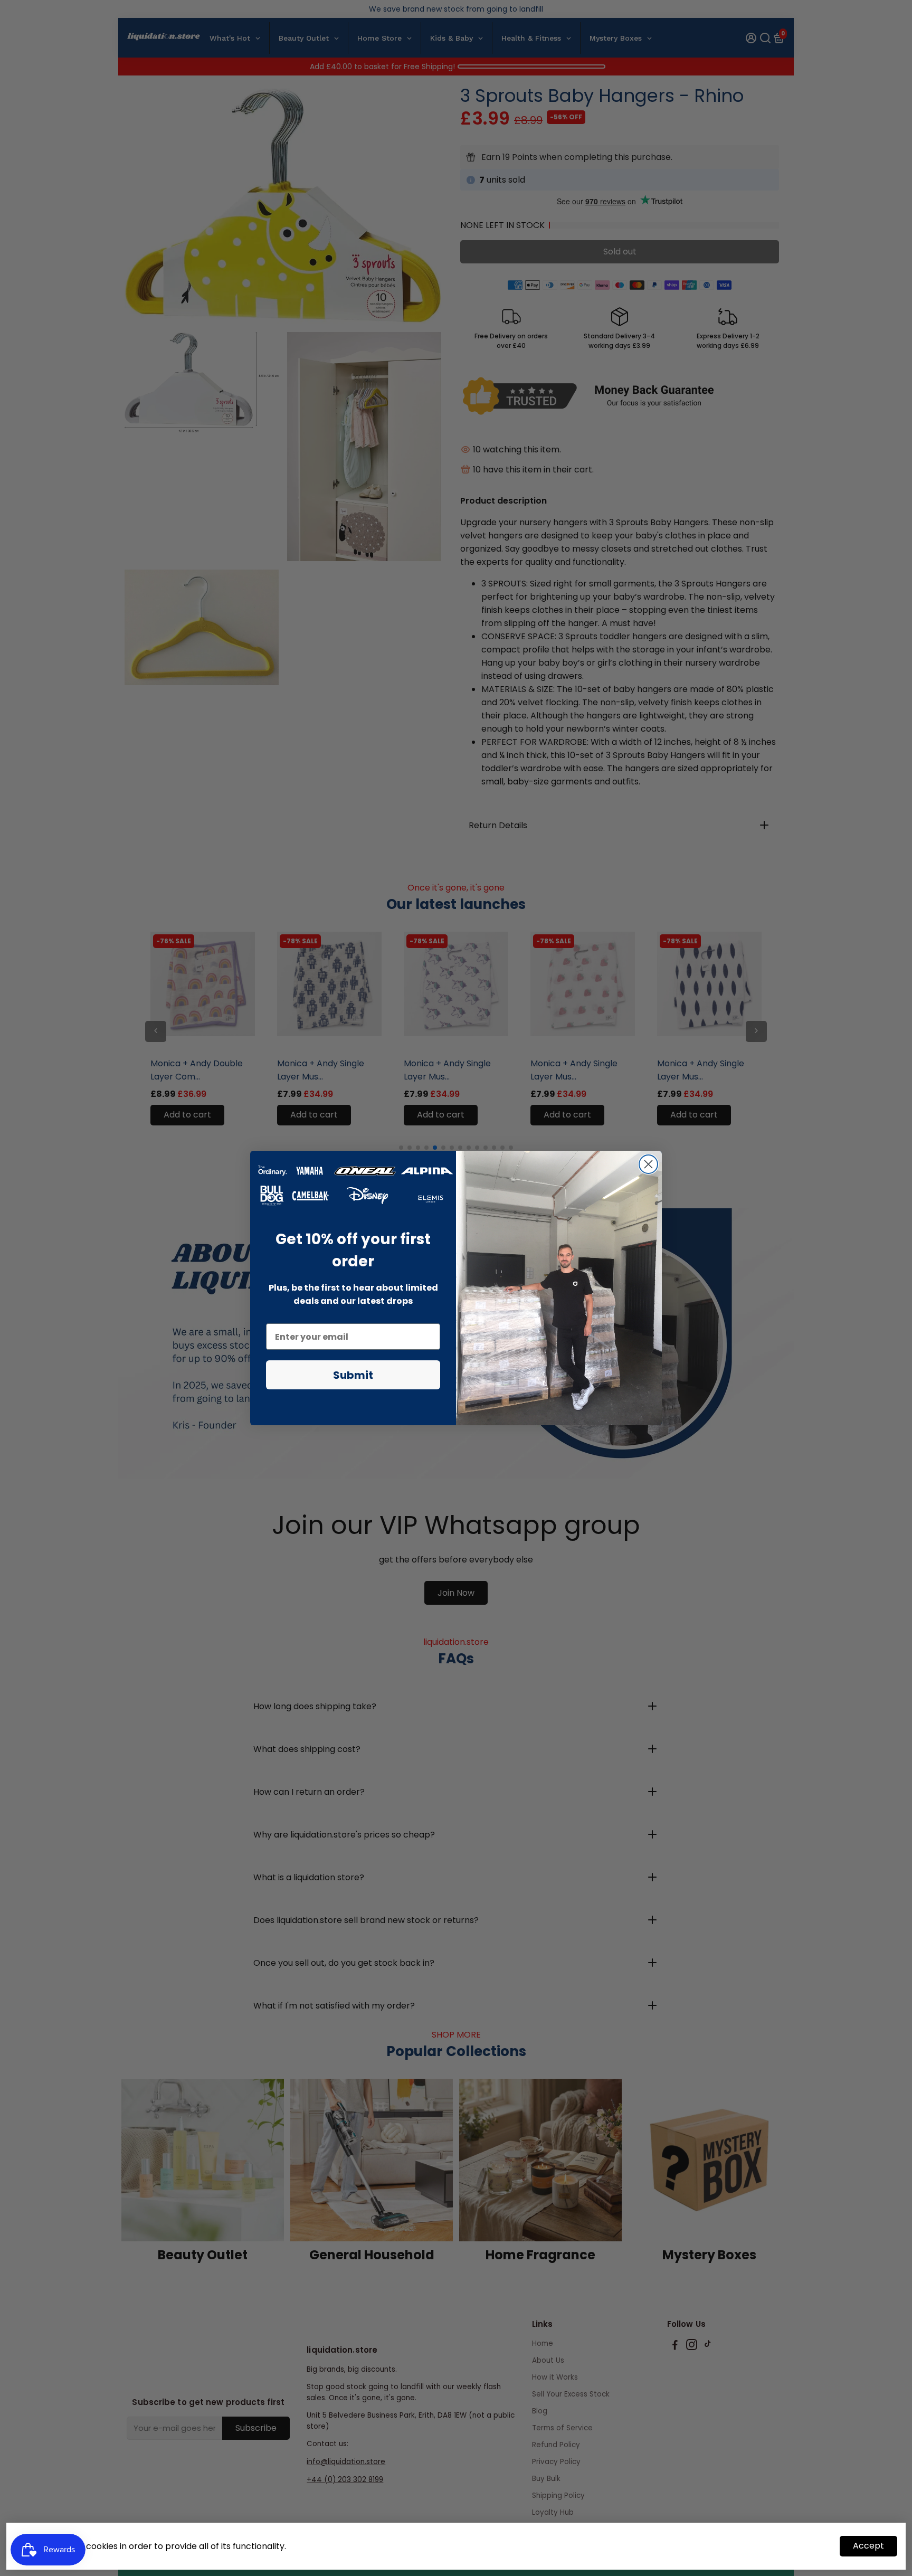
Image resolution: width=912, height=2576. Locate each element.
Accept (868, 2546)
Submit (353, 1375)
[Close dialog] (648, 1164)
